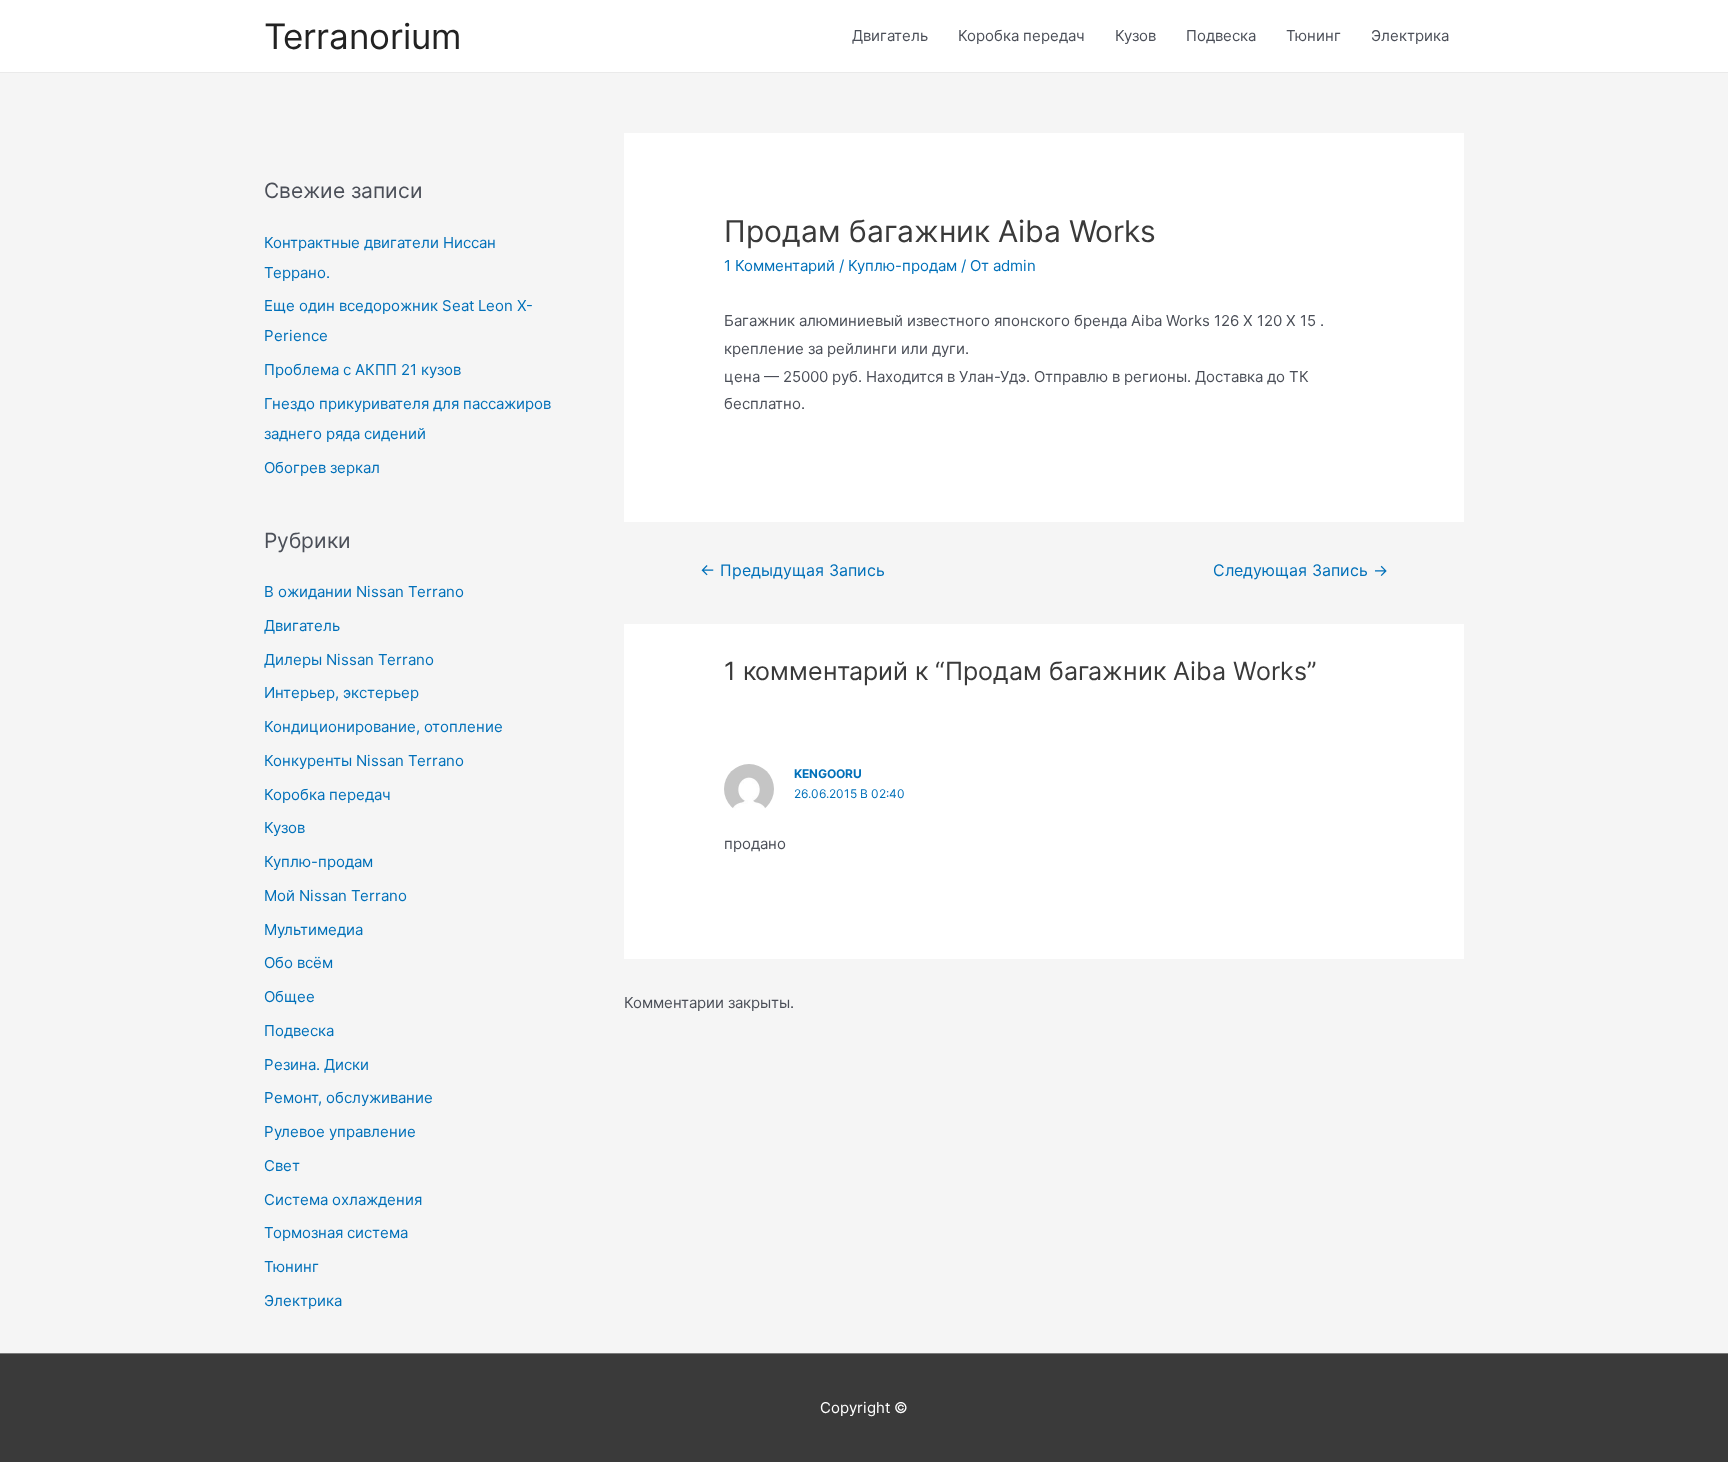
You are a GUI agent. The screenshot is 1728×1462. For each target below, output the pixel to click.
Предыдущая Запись (792, 570)
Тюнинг (1313, 35)
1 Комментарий (779, 265)
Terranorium (362, 36)
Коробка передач (1021, 35)
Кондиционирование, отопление (383, 726)
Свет (282, 1165)
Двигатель (890, 35)
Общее (289, 996)
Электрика (1410, 35)
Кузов (1135, 35)
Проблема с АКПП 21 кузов (362, 369)
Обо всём (298, 962)
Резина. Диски (316, 1064)
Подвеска (1221, 35)
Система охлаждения (343, 1199)
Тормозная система (336, 1232)
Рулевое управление (340, 1131)
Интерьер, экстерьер (341, 692)
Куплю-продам (318, 861)
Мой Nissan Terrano (335, 895)
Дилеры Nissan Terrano (349, 659)
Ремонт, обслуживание (348, 1097)
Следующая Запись (1300, 570)
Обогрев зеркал (322, 467)
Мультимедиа (313, 929)
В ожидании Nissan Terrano (364, 591)
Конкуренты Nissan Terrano (364, 760)
